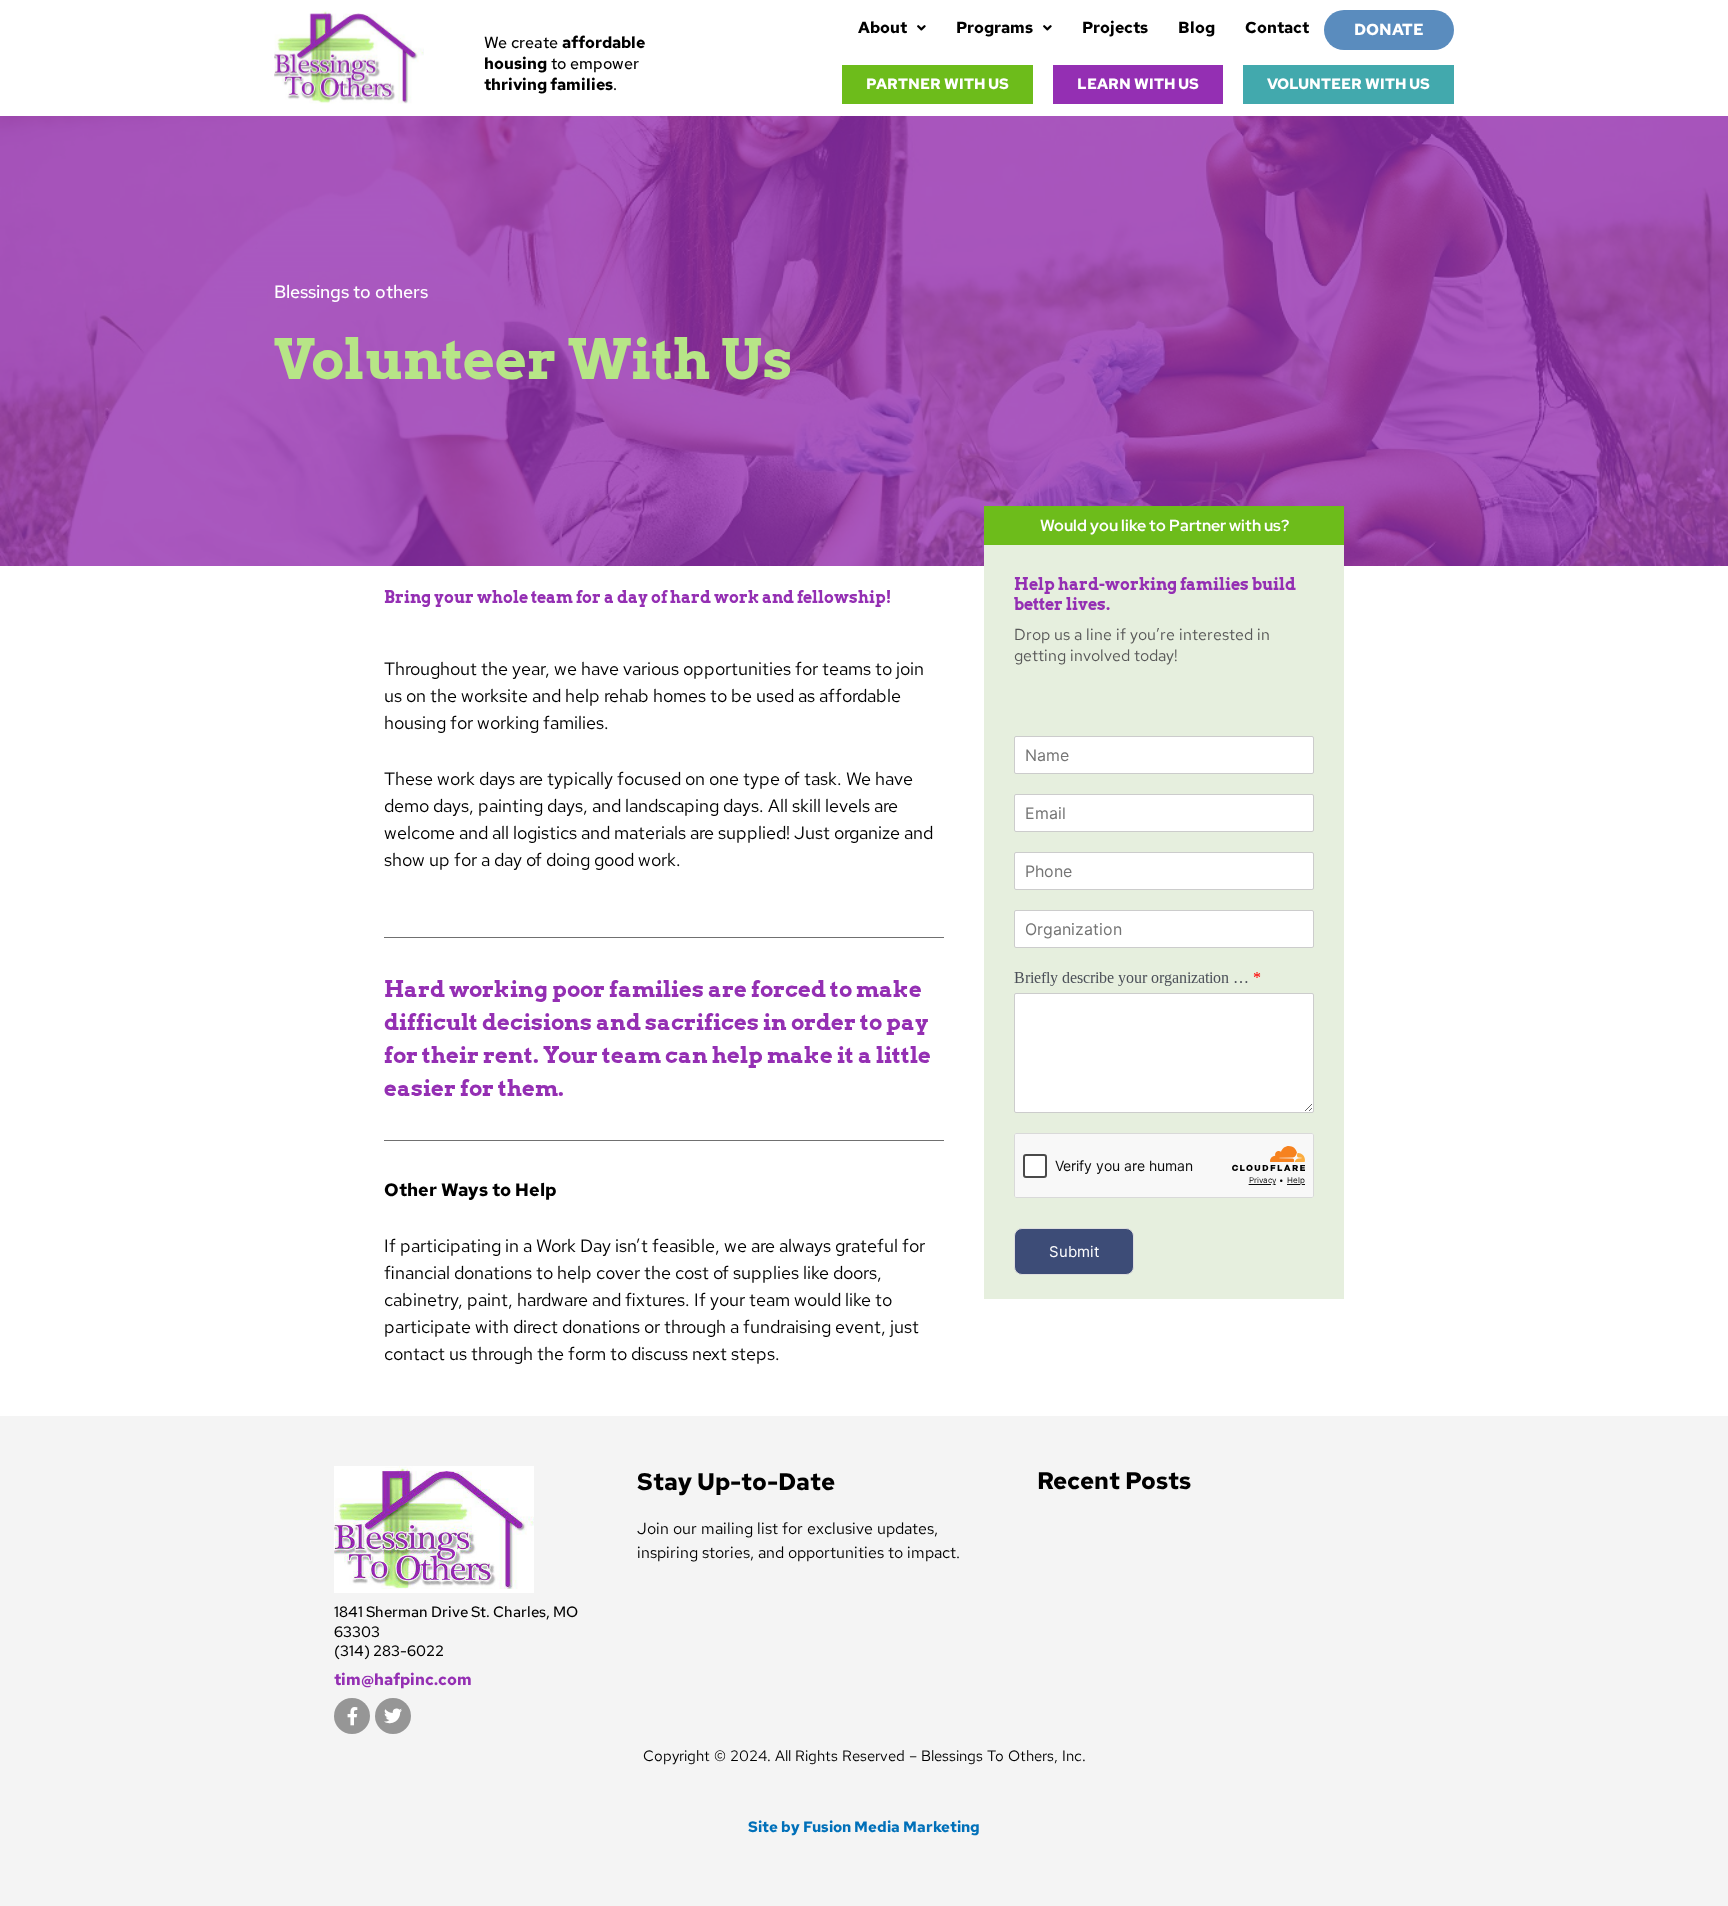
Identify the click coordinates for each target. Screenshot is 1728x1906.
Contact (1277, 27)
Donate (1389, 29)
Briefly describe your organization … (1137, 977)
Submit (1074, 1251)
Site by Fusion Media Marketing (864, 1827)
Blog (1196, 27)
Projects (1115, 27)
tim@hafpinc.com (403, 1679)
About (882, 27)
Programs (994, 27)
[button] (892, 28)
